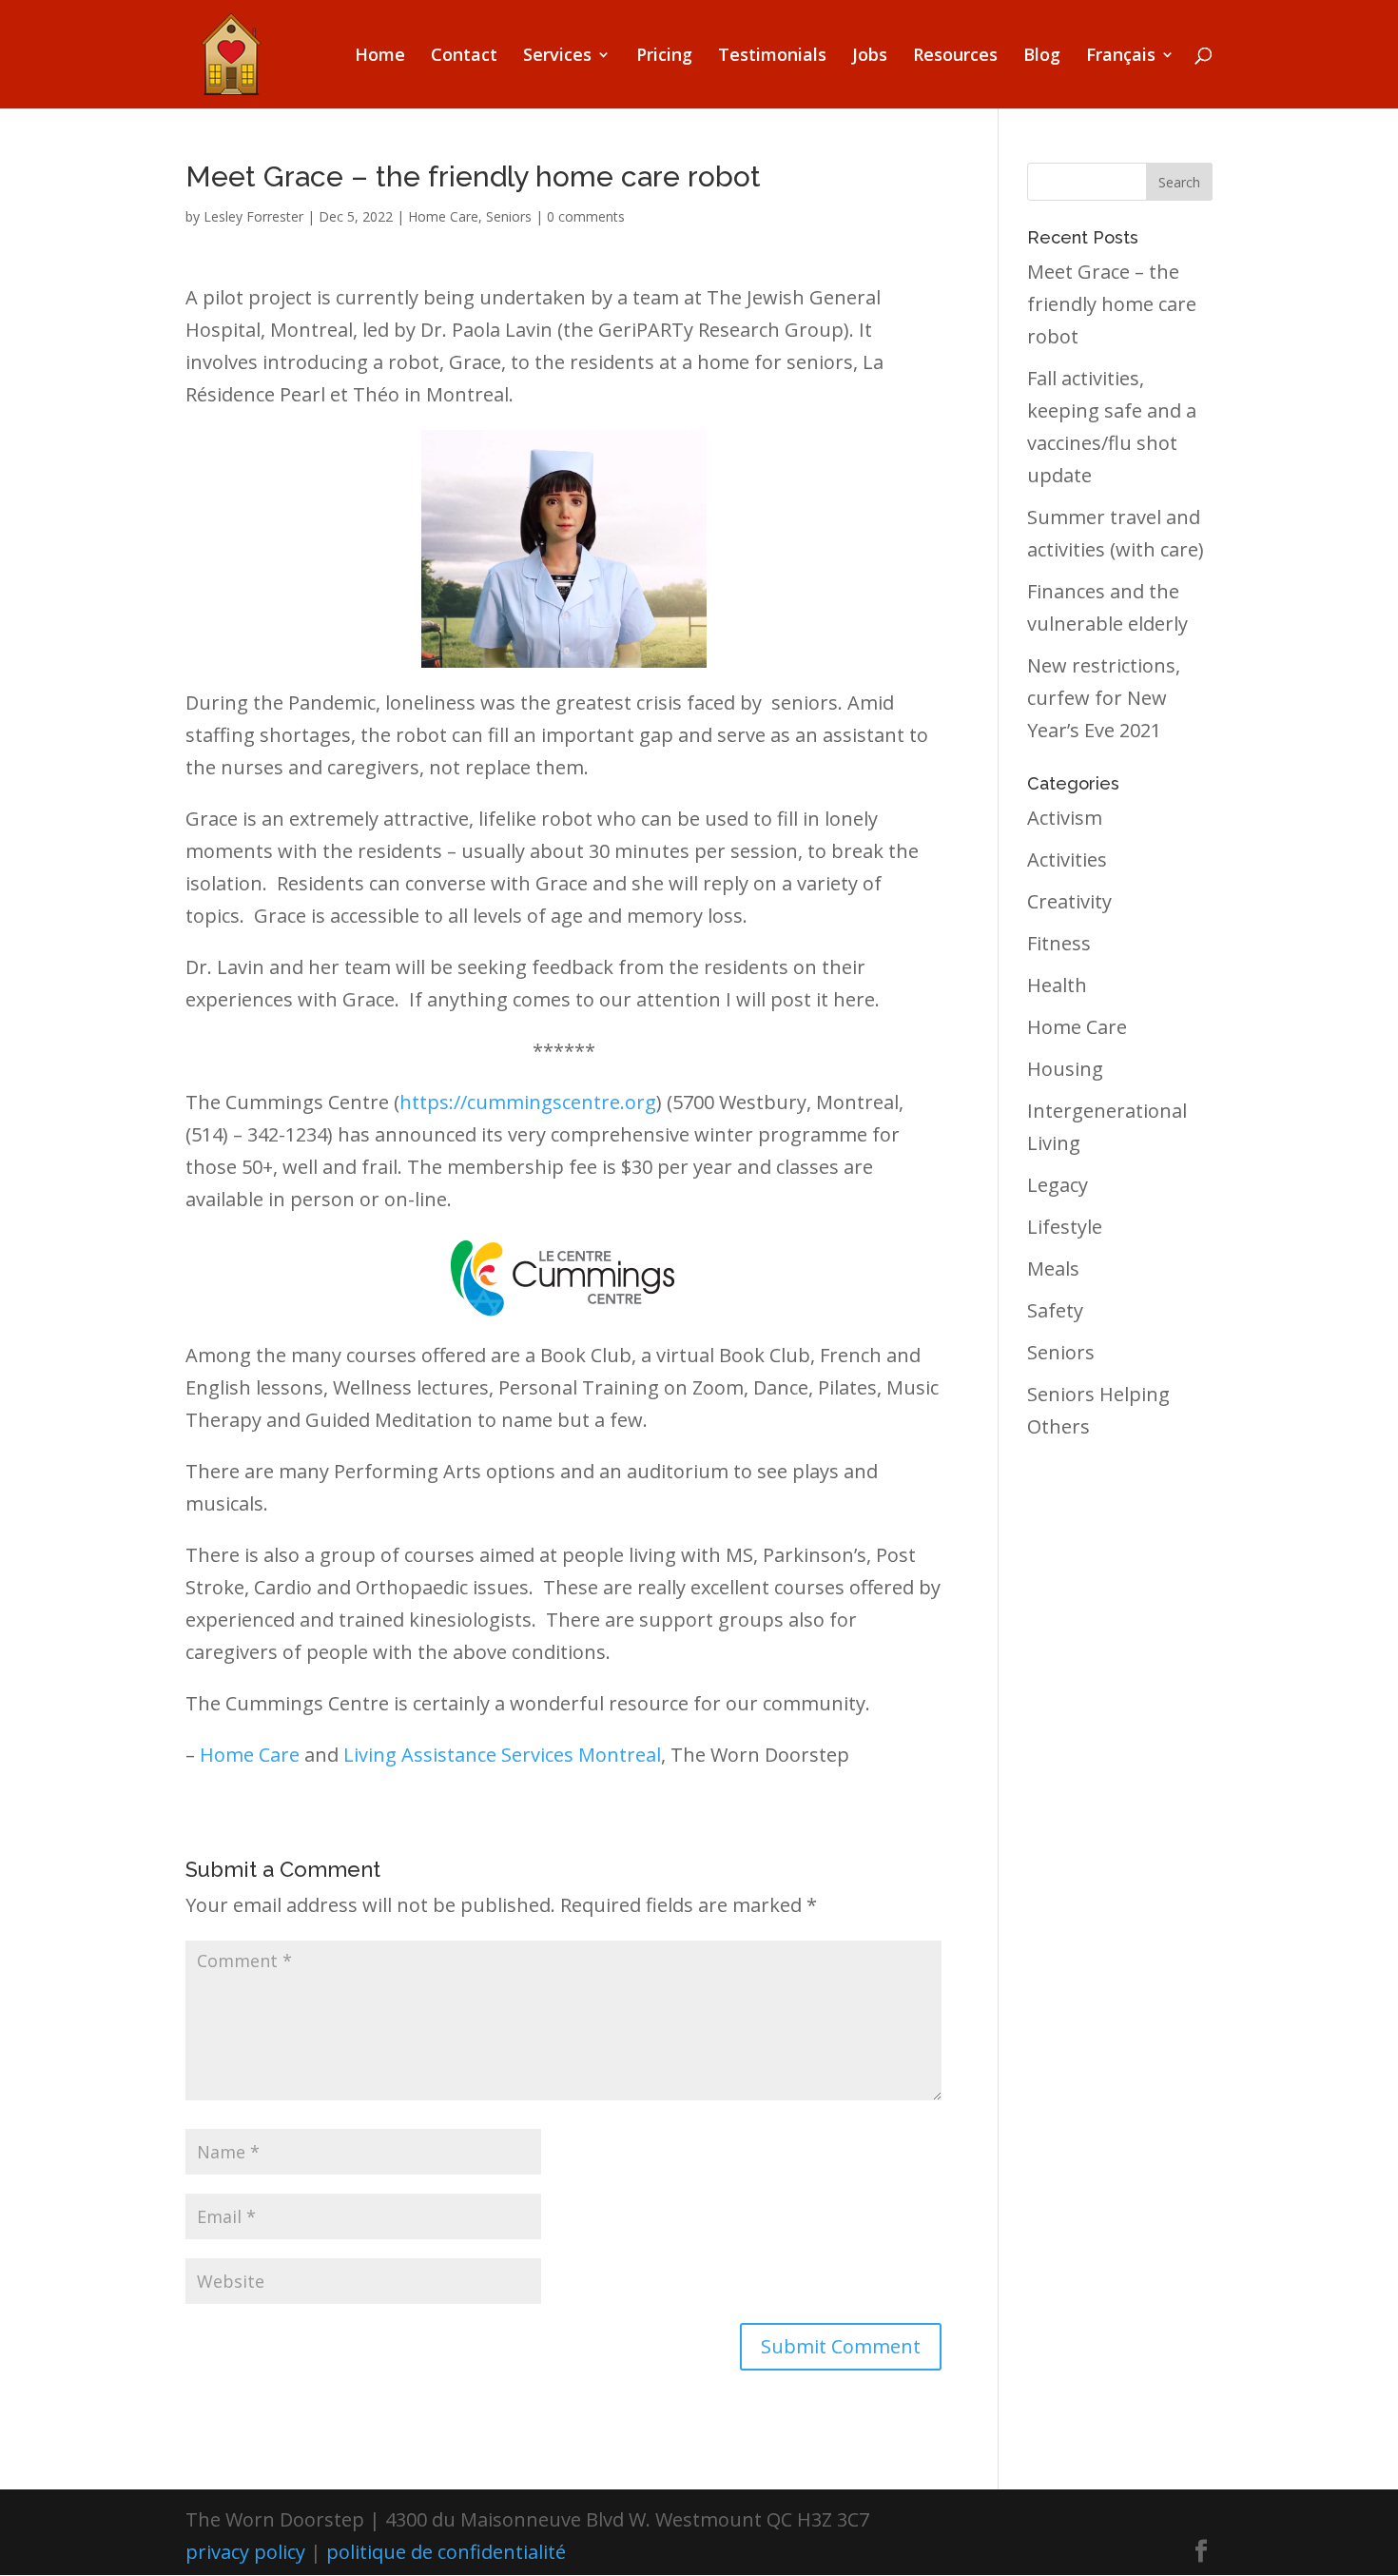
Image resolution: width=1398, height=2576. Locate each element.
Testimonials (772, 57)
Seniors (509, 216)
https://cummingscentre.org (528, 1102)
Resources (955, 57)
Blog (1042, 57)
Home (380, 57)
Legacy (1058, 1185)
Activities (1067, 859)
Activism (1065, 818)
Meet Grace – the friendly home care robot (1112, 304)
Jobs (870, 57)
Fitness (1059, 943)
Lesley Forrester (253, 216)
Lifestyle (1065, 1227)
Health (1057, 985)
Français (1121, 57)
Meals (1053, 1268)
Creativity (1069, 901)
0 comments (586, 216)
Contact (464, 57)
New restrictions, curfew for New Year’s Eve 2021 (1104, 698)
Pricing (664, 57)
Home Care (443, 216)
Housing (1065, 1069)
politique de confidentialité (446, 2552)
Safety (1055, 1310)
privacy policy (245, 2552)
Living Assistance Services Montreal (502, 1755)
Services (557, 57)
